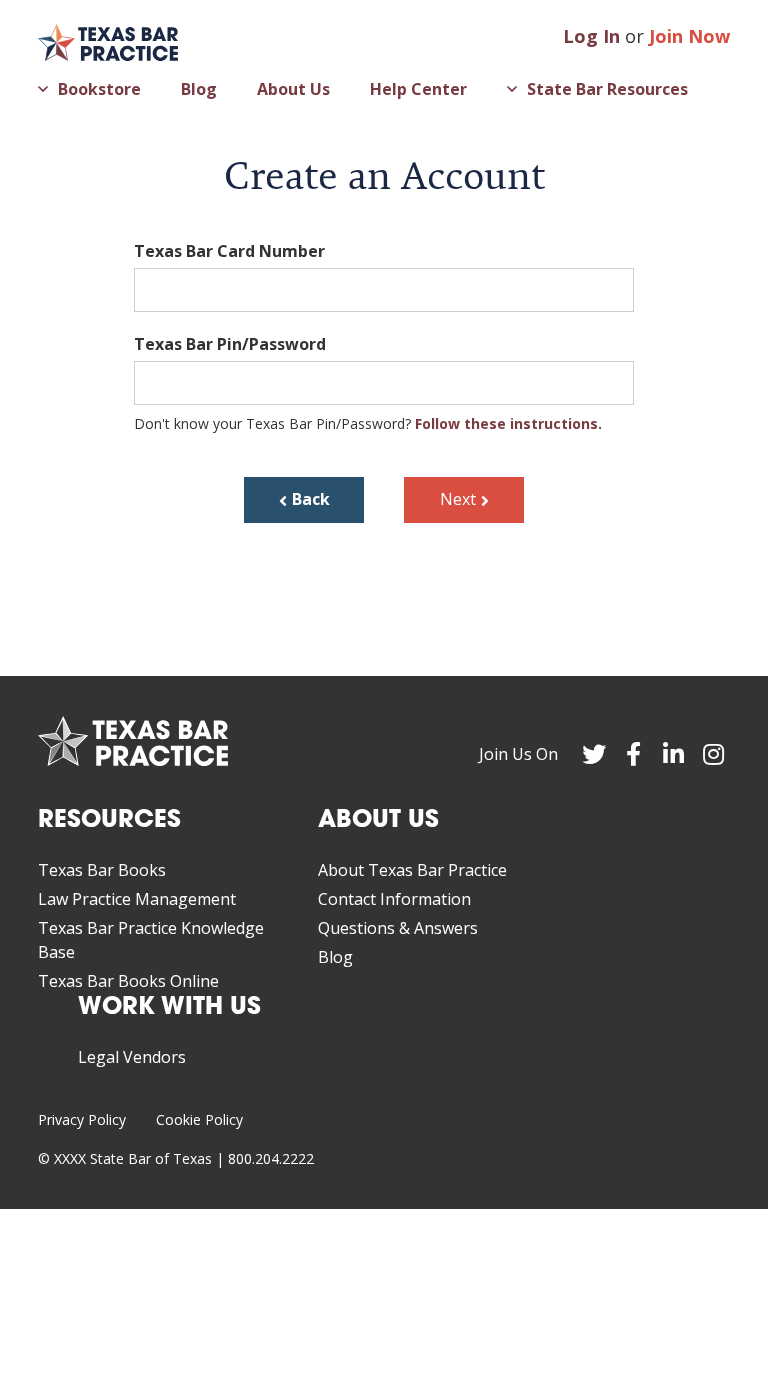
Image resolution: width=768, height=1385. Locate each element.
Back (311, 499)
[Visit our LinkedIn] (674, 754)
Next (458, 499)
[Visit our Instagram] (714, 754)
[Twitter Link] (594, 754)
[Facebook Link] (634, 754)
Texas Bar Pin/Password (230, 344)
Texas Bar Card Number (229, 251)
